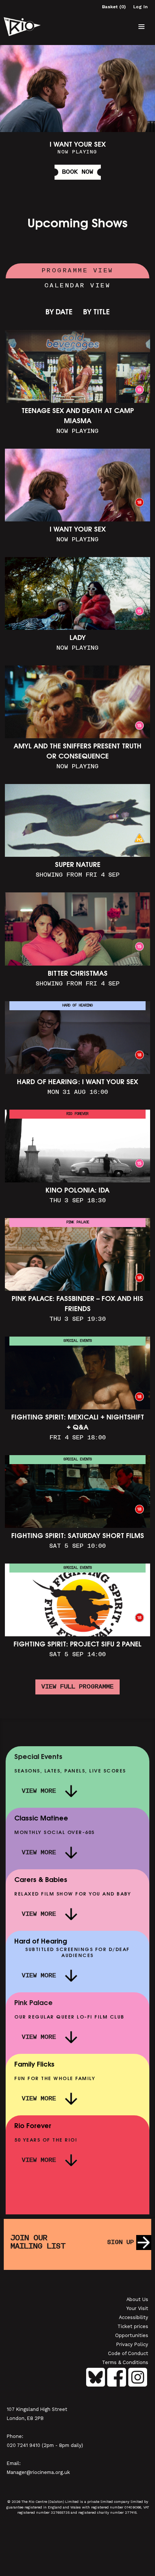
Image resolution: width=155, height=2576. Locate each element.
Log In (140, 7)
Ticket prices (133, 2326)
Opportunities (132, 2335)
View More (39, 1791)
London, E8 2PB (25, 2418)
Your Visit (137, 2308)
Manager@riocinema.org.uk (38, 2472)
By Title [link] (96, 313)
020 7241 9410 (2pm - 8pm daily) (45, 2445)
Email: (14, 2463)
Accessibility (134, 2317)
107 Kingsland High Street (37, 2409)
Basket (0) (114, 7)
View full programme (77, 1687)
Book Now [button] (78, 172)
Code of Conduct (128, 2353)
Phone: (15, 2436)
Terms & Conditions (125, 2362)
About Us (137, 2299)
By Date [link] (59, 313)
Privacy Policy (132, 2344)
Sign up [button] (121, 2243)
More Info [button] (77, 116)
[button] (141, 27)
